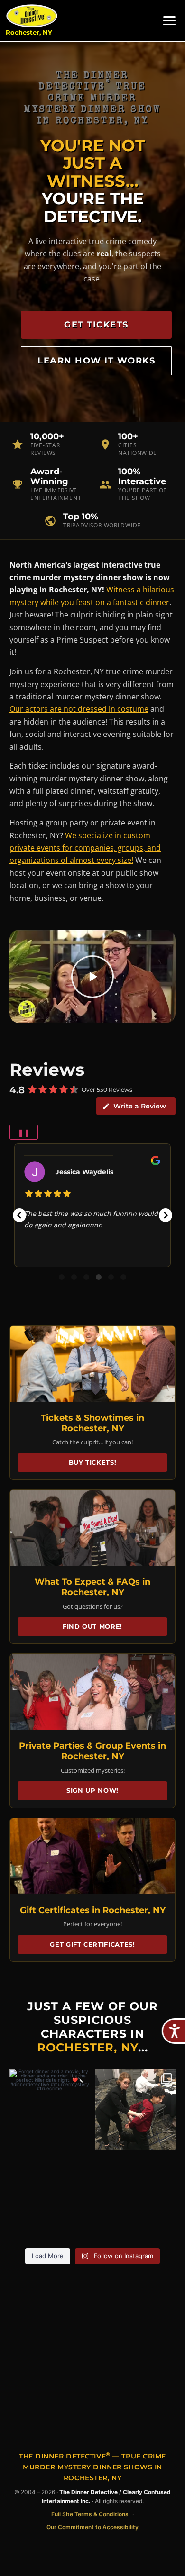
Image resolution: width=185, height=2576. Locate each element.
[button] (19, 1215)
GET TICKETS (96, 325)
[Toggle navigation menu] (169, 21)
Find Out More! (92, 1626)
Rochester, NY (29, 32)
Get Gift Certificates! (92, 1944)
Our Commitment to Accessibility (92, 2527)
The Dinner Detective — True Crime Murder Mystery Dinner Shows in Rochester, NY (92, 2467)
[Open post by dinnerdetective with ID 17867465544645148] (50, 2109)
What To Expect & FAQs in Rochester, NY (92, 1587)
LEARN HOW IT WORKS (96, 361)
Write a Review (140, 1106)
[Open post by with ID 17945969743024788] (135, 2109)
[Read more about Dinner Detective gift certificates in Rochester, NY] (92, 1856)
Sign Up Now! (92, 1790)
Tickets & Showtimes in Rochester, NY (92, 1423)
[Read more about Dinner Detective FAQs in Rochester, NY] (92, 1528)
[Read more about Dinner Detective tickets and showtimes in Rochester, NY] (92, 1364)
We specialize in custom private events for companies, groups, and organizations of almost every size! (85, 848)
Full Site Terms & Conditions (90, 2514)
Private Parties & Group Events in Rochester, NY (92, 1751)
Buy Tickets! (93, 1462)
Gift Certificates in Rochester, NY (93, 1910)
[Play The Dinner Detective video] (92, 976)
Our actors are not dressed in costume (79, 709)
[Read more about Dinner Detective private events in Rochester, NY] (92, 1692)
